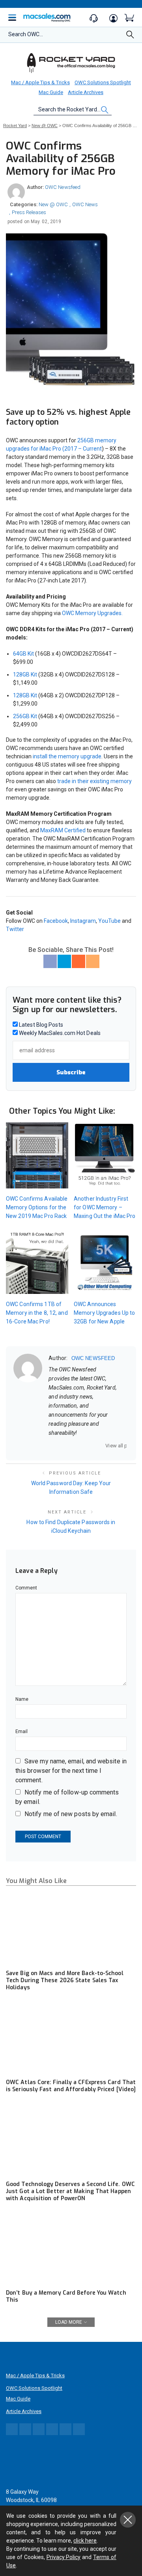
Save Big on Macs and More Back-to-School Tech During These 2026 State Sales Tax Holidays (65, 1980)
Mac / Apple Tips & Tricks (40, 82)
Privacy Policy (64, 2557)
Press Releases (29, 212)
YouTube (109, 921)
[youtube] (92, 1446)
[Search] (130, 37)
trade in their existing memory (94, 781)
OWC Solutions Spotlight (103, 82)
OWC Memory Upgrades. (92, 613)
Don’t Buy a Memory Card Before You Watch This (66, 2296)
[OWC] (71, 63)
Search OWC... (26, 34)
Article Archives (86, 92)
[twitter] (72, 1446)
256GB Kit (25, 716)
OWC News (85, 204)
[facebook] (62, 1446)
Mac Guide (51, 92)
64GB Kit (23, 654)
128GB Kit (25, 674)
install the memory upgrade (67, 756)
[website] (51, 1446)
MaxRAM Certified (63, 830)
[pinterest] (82, 1446)
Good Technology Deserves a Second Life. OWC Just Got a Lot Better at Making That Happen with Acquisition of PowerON (70, 2191)
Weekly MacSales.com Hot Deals (59, 1033)
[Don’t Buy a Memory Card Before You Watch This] (71, 2249)
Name (22, 1699)
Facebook (56, 921)
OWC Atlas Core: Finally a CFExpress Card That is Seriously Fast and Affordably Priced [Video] (71, 2086)
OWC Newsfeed (63, 187)
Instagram (83, 921)
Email (21, 1732)
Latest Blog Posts (40, 1025)
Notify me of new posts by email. (71, 1814)
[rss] (103, 1446)
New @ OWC (53, 204)
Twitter (15, 929)
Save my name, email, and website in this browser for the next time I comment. (71, 1771)
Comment (26, 1588)
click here (85, 2541)
